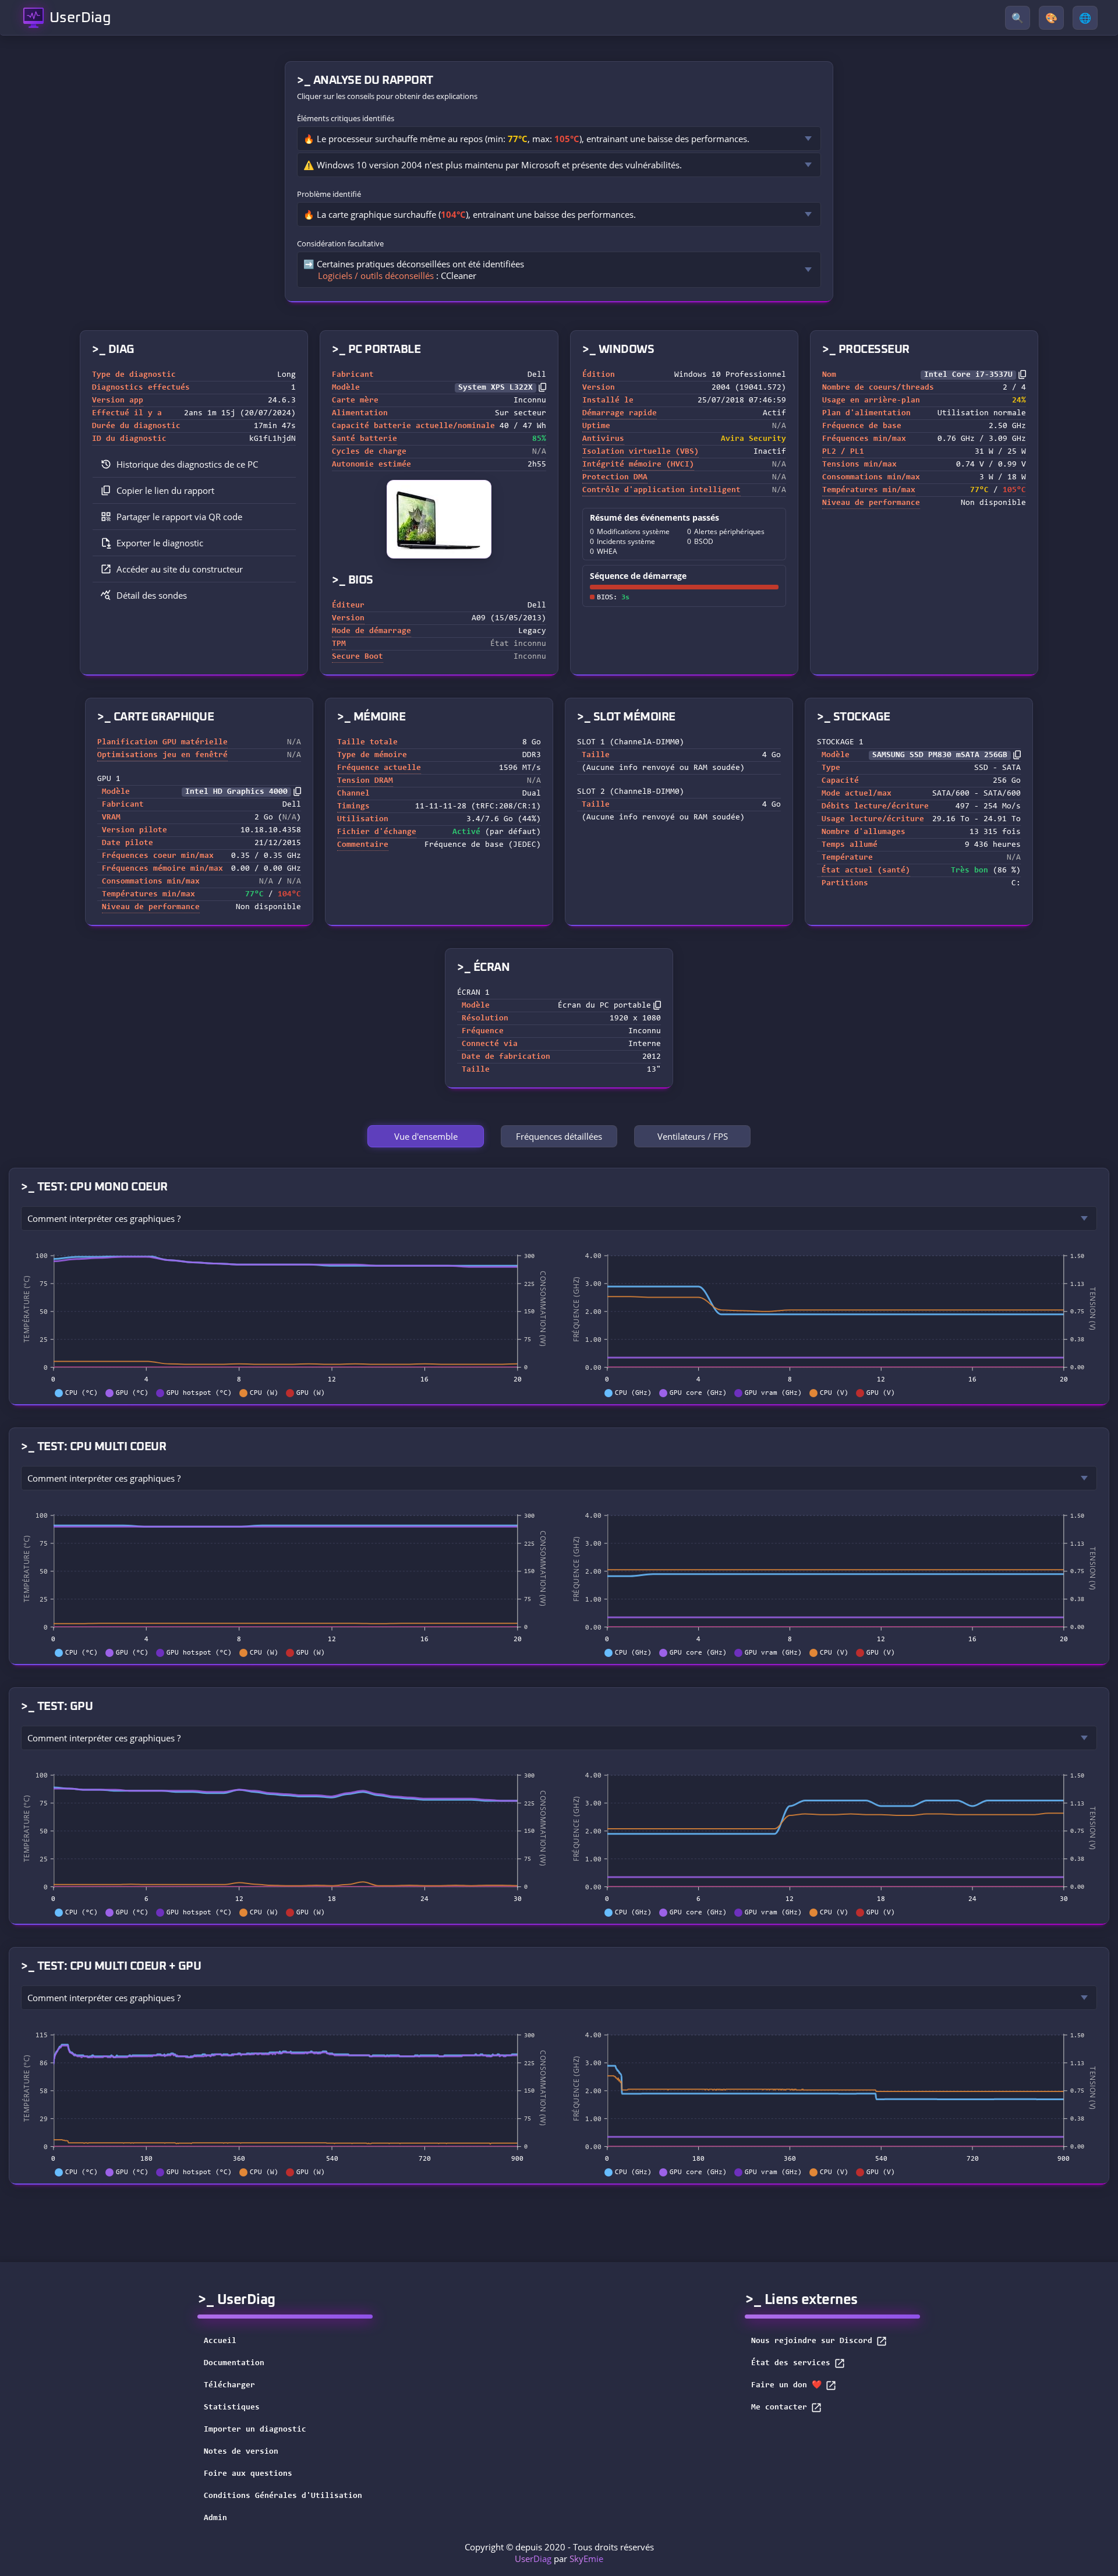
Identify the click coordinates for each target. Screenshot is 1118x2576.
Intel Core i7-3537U (968, 375)
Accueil (220, 2341)
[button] (194, 491)
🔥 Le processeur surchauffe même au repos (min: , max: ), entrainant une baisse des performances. (526, 139)
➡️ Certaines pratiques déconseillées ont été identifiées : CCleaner (414, 270)
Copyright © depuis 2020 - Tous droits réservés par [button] (559, 2553)
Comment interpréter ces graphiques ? (104, 1218)
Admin (215, 2518)
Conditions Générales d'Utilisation (283, 2496)
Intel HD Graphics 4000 (236, 792)
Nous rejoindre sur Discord (812, 2341)
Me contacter (779, 2408)
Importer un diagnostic (255, 2430)
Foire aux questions (248, 2474)
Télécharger (229, 2386)
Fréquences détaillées (559, 1136)
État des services (791, 2363)
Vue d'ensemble (426, 1136)
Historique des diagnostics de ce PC (187, 464)
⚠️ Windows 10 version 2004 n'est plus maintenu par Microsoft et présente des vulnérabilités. (493, 165)
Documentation (234, 2363)
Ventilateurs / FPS (693, 1136)
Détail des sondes (152, 595)
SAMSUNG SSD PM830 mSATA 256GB (940, 755)
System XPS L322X (496, 388)
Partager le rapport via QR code (179, 517)
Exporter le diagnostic (160, 543)
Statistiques (232, 2408)
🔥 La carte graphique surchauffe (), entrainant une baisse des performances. (470, 214)
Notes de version (241, 2452)
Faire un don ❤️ (786, 2386)
